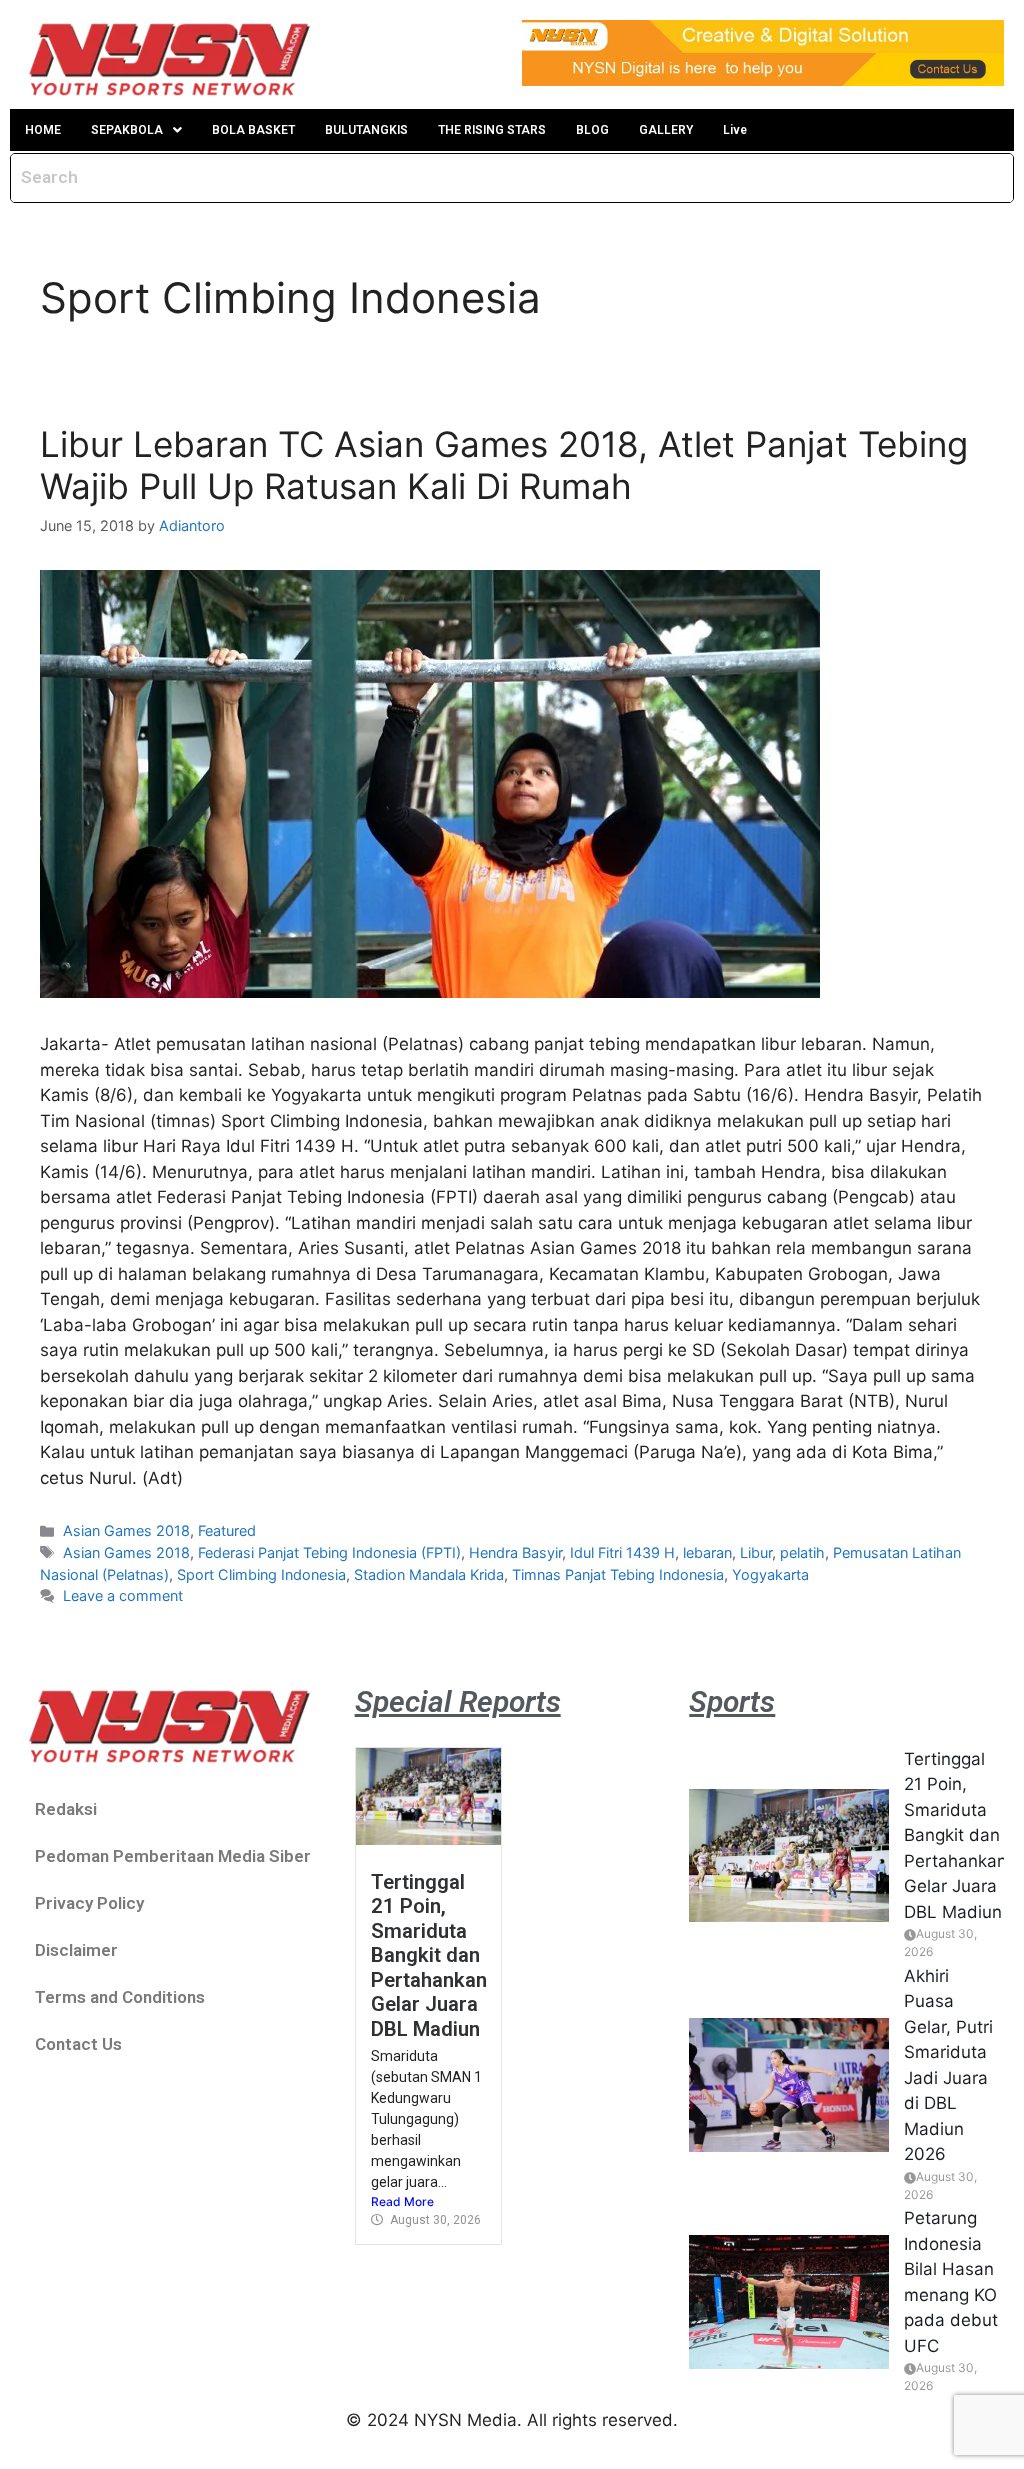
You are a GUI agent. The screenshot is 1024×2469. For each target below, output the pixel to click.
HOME (43, 130)
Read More (402, 2201)
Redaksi (66, 1809)
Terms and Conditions (120, 1997)
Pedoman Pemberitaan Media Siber (173, 1856)
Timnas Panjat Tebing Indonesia (618, 1574)
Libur (756, 1552)
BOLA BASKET (253, 130)
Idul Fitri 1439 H (622, 1552)
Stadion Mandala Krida (429, 1574)
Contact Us (78, 2044)
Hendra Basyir (515, 1552)
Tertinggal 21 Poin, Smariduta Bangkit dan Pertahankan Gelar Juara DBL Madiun (429, 1955)
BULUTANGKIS (366, 130)
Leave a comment (123, 1595)
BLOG (592, 130)
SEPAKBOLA (127, 130)
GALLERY (666, 130)
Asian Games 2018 (126, 1530)
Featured (227, 1530)
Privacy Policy (89, 1903)
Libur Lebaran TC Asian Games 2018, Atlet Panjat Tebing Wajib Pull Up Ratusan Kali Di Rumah (504, 465)
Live (735, 130)
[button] (136, 130)
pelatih (802, 1552)
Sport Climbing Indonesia (261, 1574)
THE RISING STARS (492, 130)
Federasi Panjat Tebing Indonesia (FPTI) (329, 1552)
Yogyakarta (770, 1574)
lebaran (707, 1552)
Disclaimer (76, 1950)
